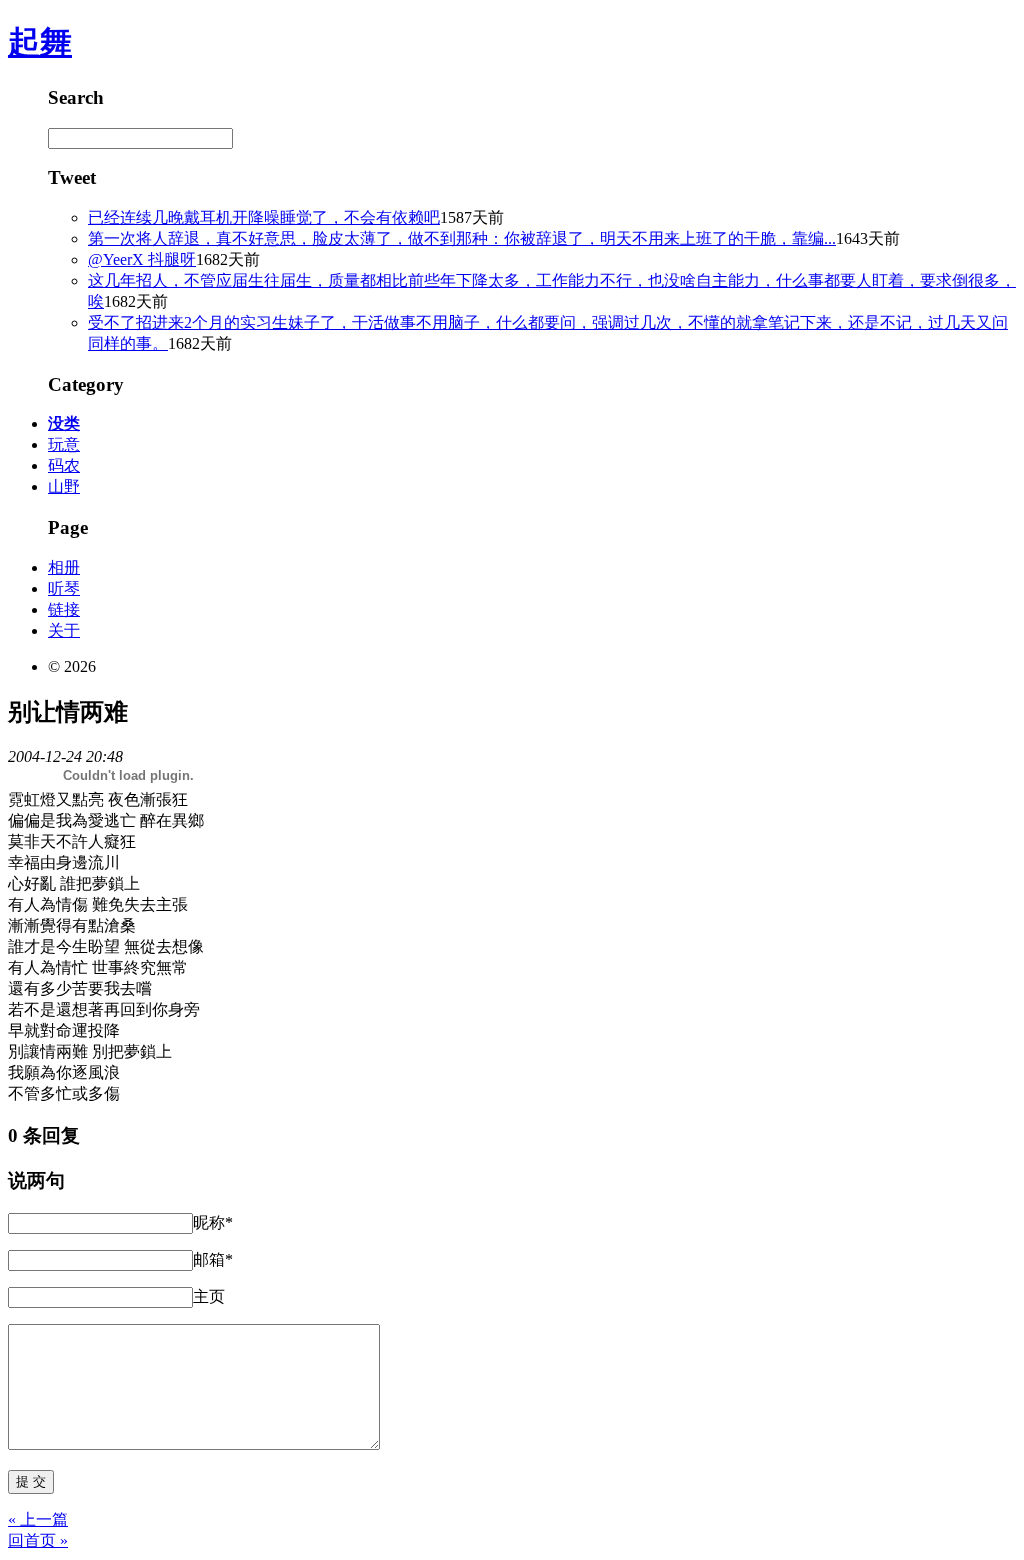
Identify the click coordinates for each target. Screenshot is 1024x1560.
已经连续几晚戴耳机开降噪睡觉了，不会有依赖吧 (264, 217)
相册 (64, 567)
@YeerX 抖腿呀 (142, 259)
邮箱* (213, 1259)
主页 (209, 1296)
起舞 (40, 42)
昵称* (213, 1222)
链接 (64, 609)
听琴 (64, 588)
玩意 (64, 444)
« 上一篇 (38, 1519)
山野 (64, 486)
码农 (64, 465)
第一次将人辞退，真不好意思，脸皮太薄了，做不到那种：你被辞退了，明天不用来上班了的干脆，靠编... (462, 238)
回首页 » (38, 1540)
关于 (64, 630)
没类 (64, 423)
